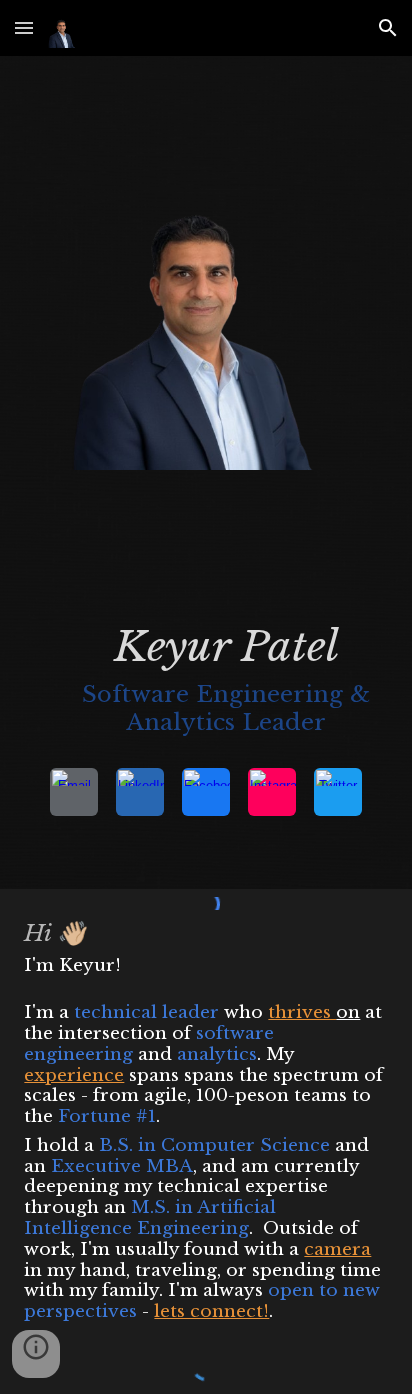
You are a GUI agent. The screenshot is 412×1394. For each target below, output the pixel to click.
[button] (24, 27)
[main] (205, 685)
